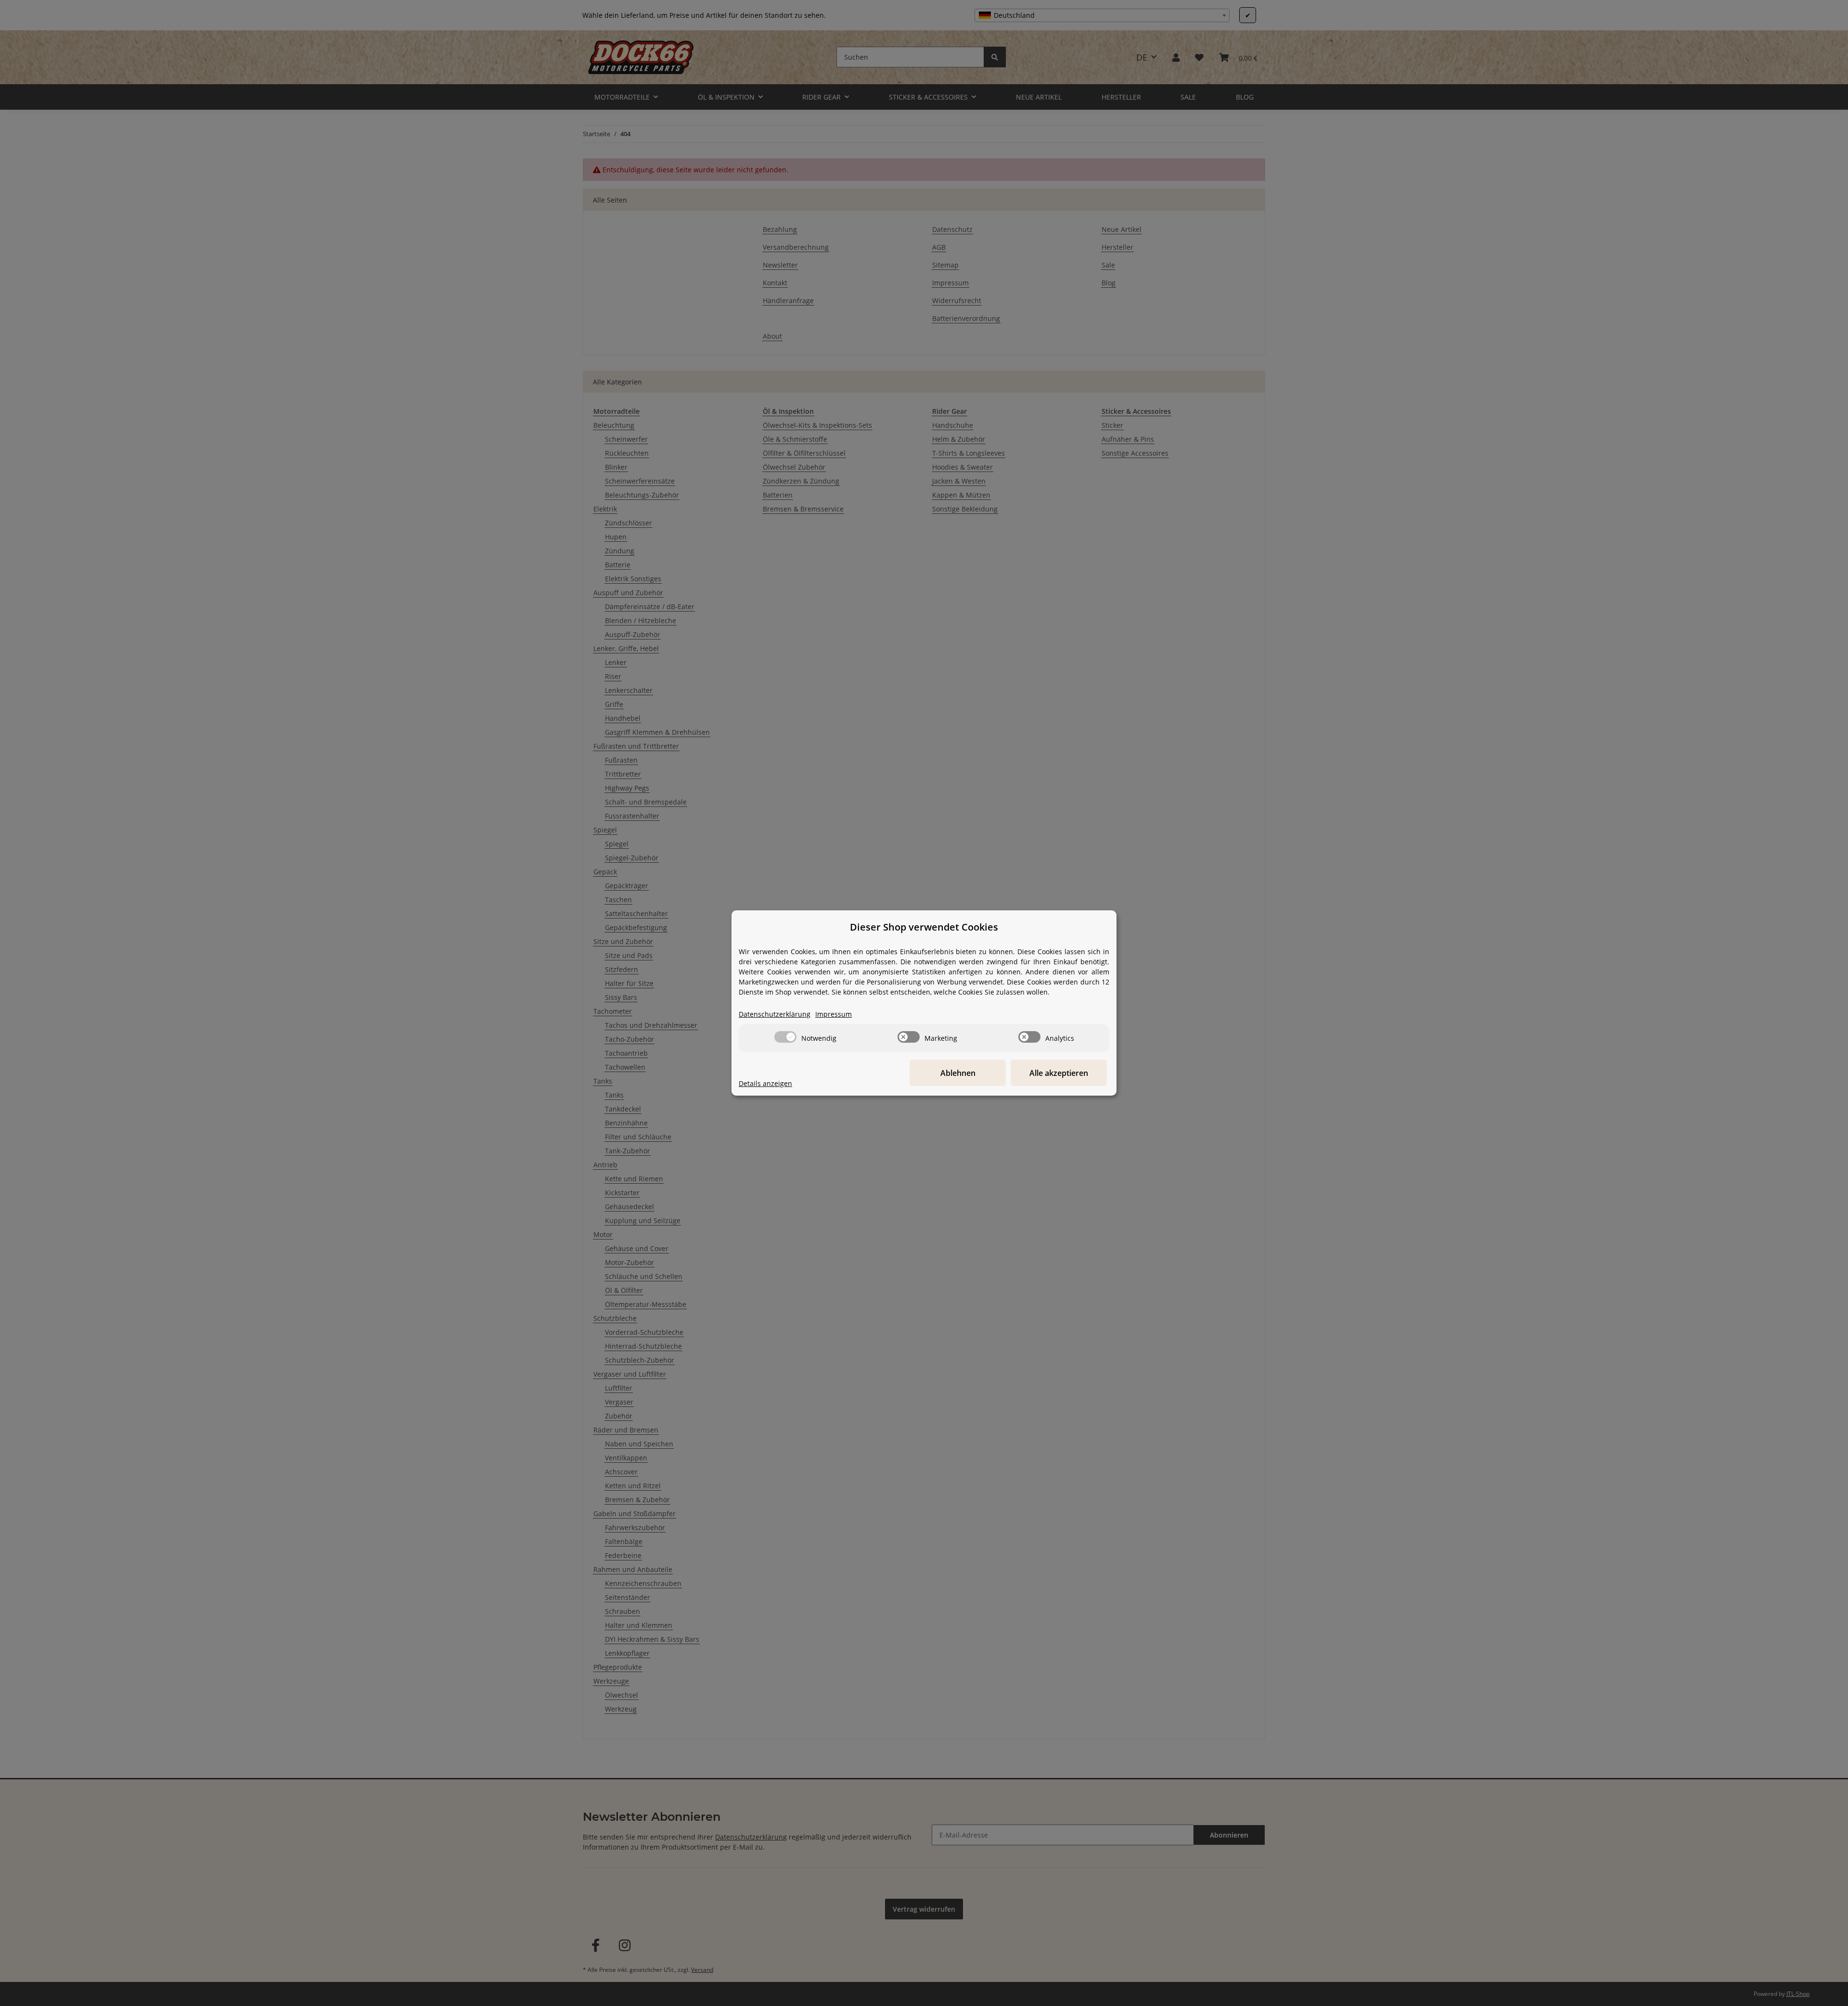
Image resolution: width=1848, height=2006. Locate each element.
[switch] (785, 1037)
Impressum (834, 1014)
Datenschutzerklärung (775, 1014)
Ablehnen (958, 1073)
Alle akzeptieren (1059, 1073)
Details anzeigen (765, 1083)
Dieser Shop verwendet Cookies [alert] (924, 927)
